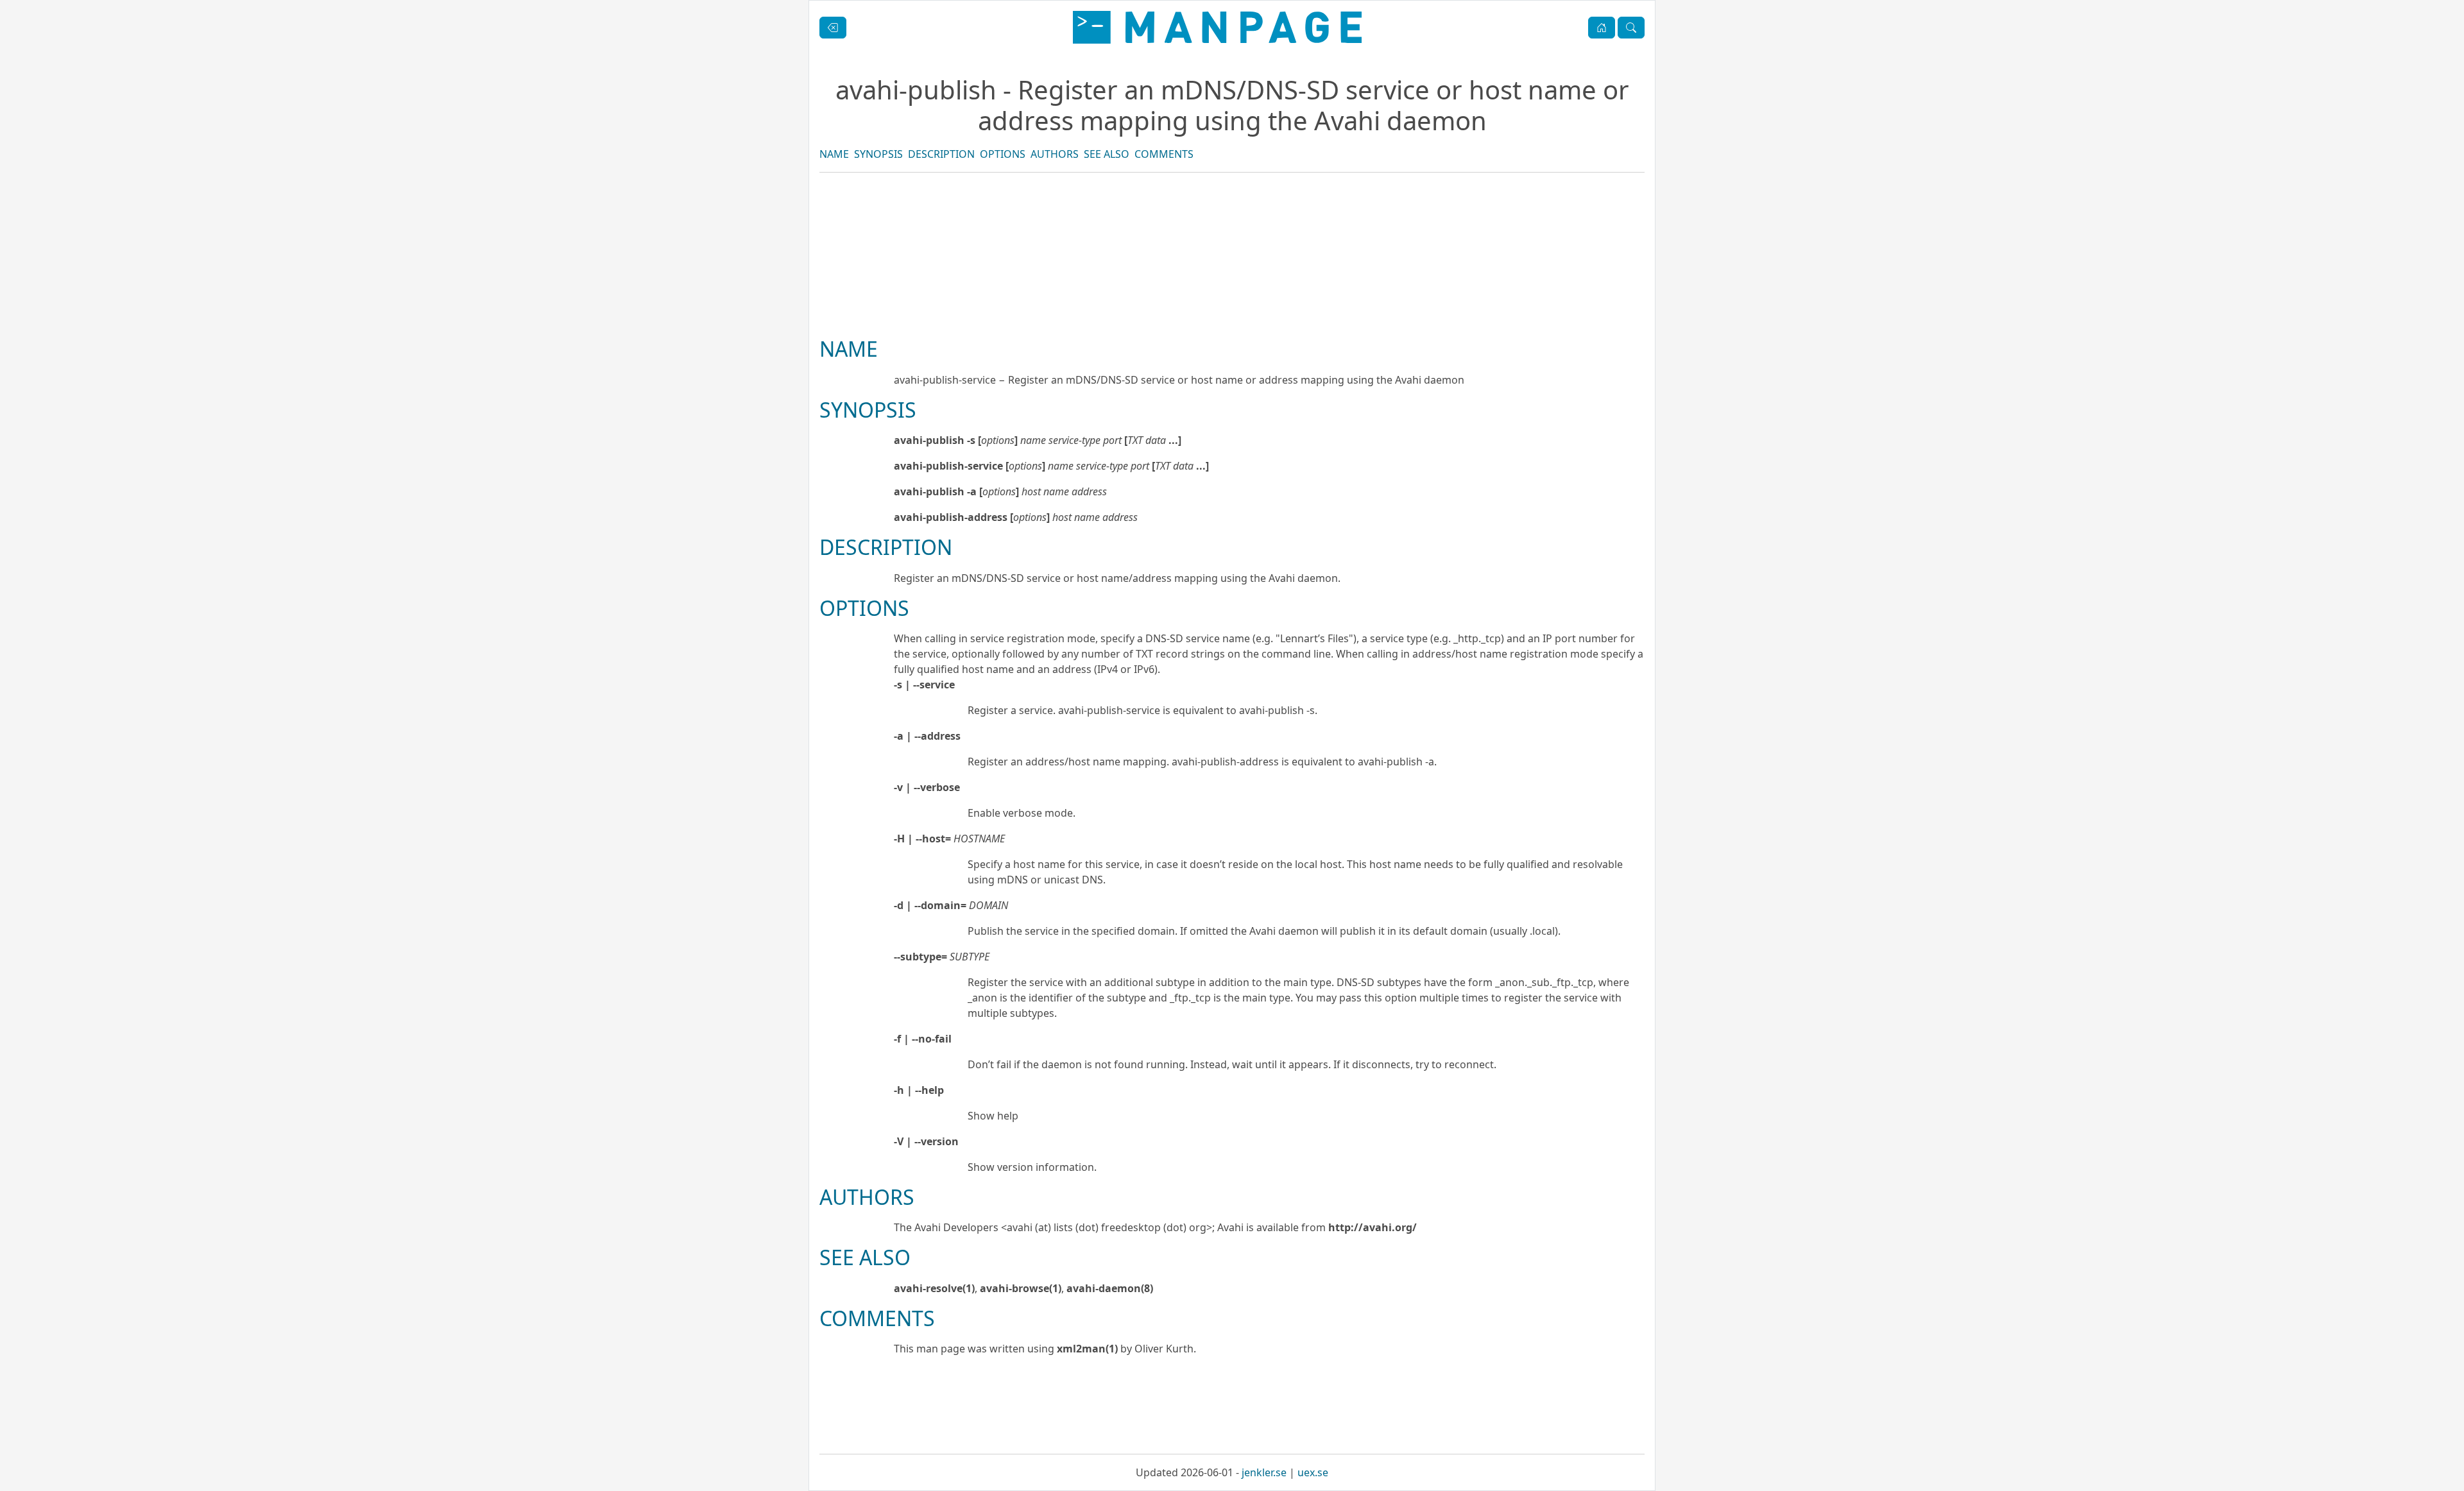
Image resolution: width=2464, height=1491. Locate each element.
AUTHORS (1055, 154)
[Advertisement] (1232, 298)
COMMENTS (1164, 154)
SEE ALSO (1107, 154)
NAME (834, 154)
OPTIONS (1003, 154)
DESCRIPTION (941, 154)
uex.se (1313, 1472)
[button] (1602, 28)
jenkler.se (1264, 1472)
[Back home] (1217, 27)
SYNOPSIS (878, 154)
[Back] (833, 28)
